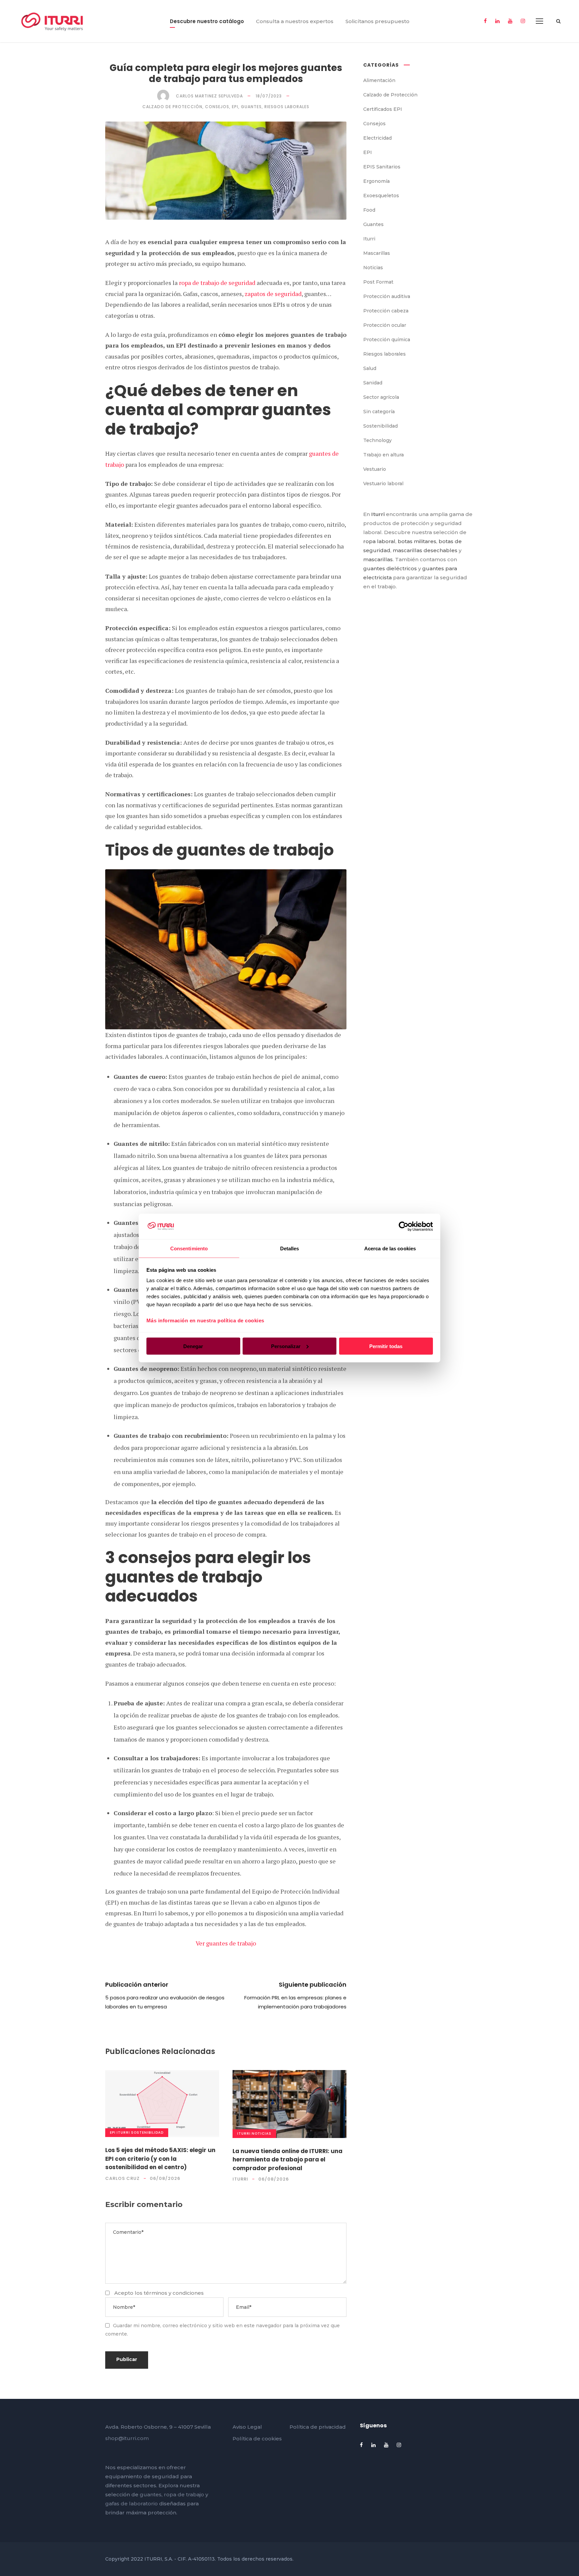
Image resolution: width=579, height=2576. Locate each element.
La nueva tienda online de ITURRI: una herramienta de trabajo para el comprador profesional (287, 2160)
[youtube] (510, 21)
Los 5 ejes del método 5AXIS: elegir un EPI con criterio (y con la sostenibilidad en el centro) (160, 2159)
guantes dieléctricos (390, 568)
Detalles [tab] (290, 1248)
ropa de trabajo (184, 2494)
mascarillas (378, 559)
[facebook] (485, 21)
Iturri (123, 2132)
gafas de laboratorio (132, 2504)
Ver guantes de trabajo (226, 1943)
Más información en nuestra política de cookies (205, 1320)
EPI (113, 2132)
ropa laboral (379, 541)
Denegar (193, 1346)
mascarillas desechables (425, 550)
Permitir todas (386, 1346)
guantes (151, 2494)
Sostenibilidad (147, 2132)
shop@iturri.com (127, 2438)
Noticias (262, 2133)
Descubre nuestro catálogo (207, 21)
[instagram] (523, 21)
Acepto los (159, 2293)
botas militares (417, 541)
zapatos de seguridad (273, 294)
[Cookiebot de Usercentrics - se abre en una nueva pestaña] (404, 1226)
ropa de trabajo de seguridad (217, 283)
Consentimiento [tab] (189, 1248)
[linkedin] (497, 21)
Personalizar (286, 1346)
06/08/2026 (165, 2178)
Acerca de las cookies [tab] (390, 1248)
